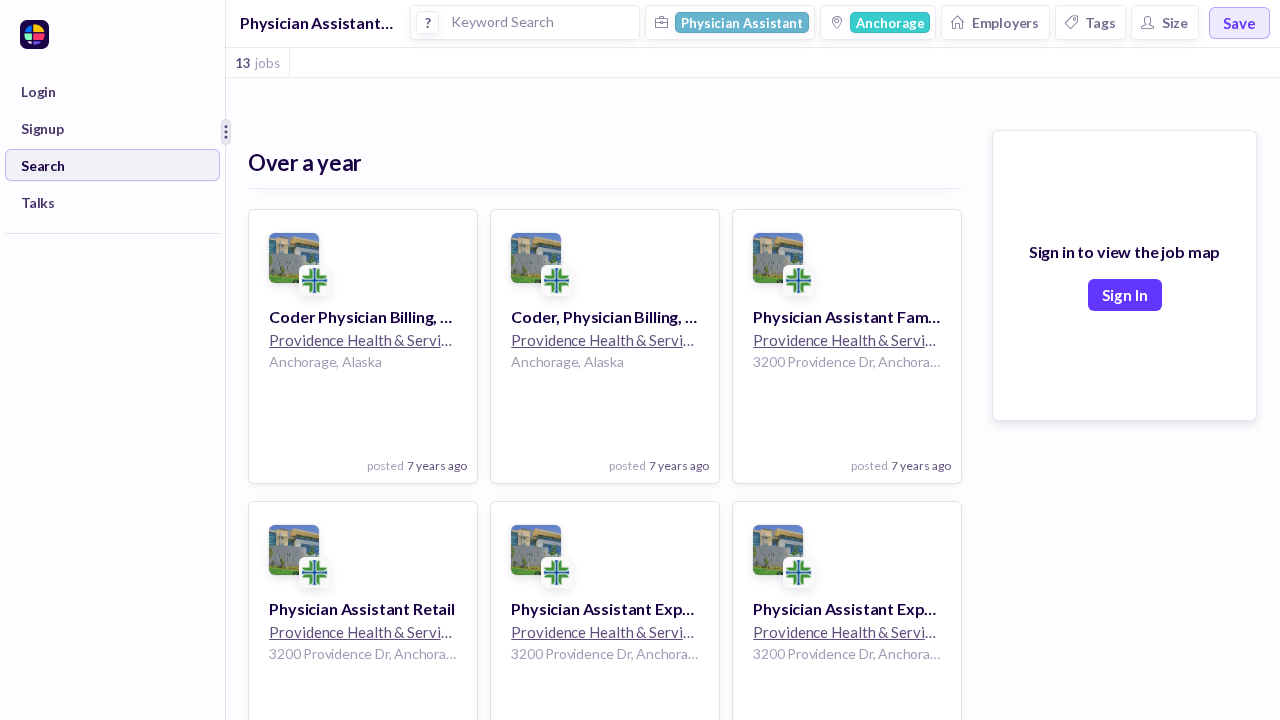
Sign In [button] (1125, 295)
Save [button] (1239, 23)
